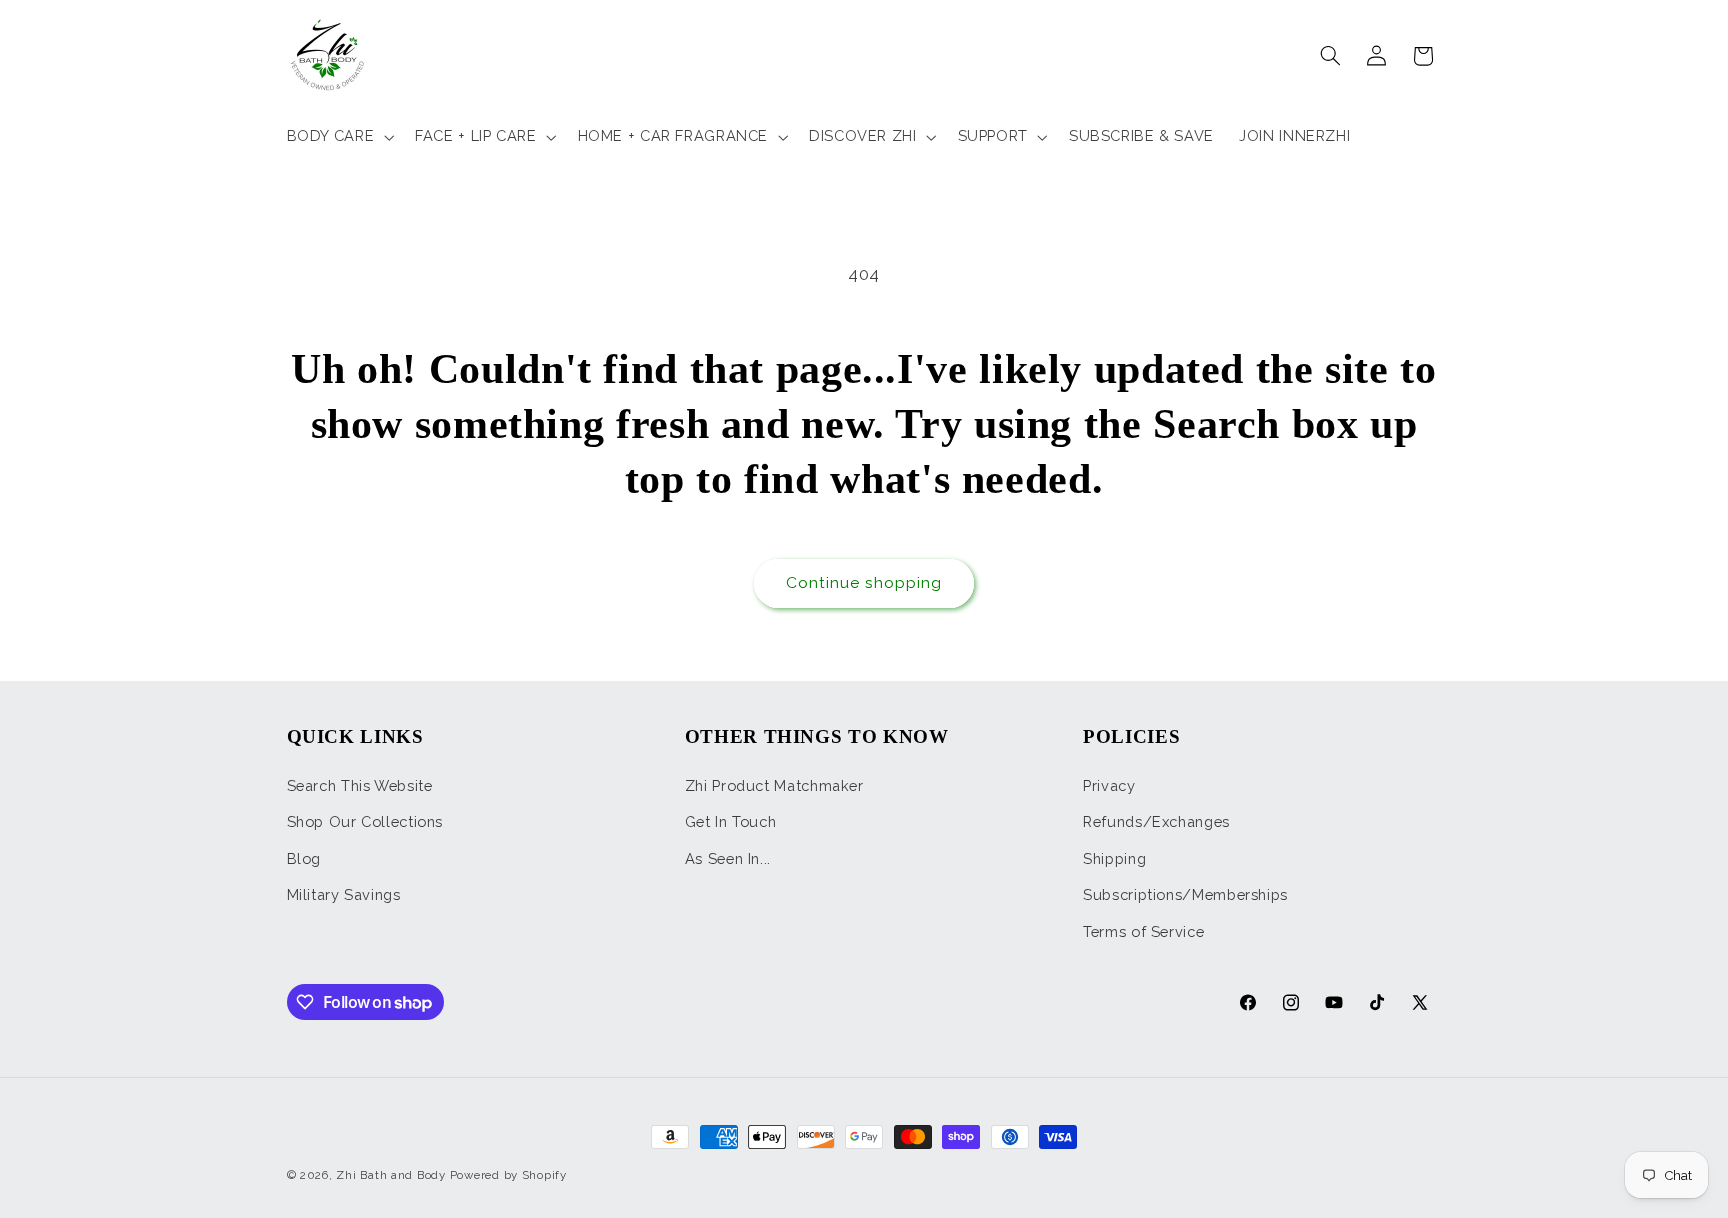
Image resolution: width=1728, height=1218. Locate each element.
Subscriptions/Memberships (1185, 894)
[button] (338, 137)
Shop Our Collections (365, 821)
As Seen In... (728, 858)
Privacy (1109, 785)
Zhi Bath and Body (391, 1175)
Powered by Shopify (508, 1175)
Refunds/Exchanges (1156, 821)
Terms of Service (1143, 931)
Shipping (1114, 858)
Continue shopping (864, 582)
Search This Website (360, 785)
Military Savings (344, 894)
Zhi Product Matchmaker (774, 785)
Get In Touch (731, 821)
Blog (304, 858)
